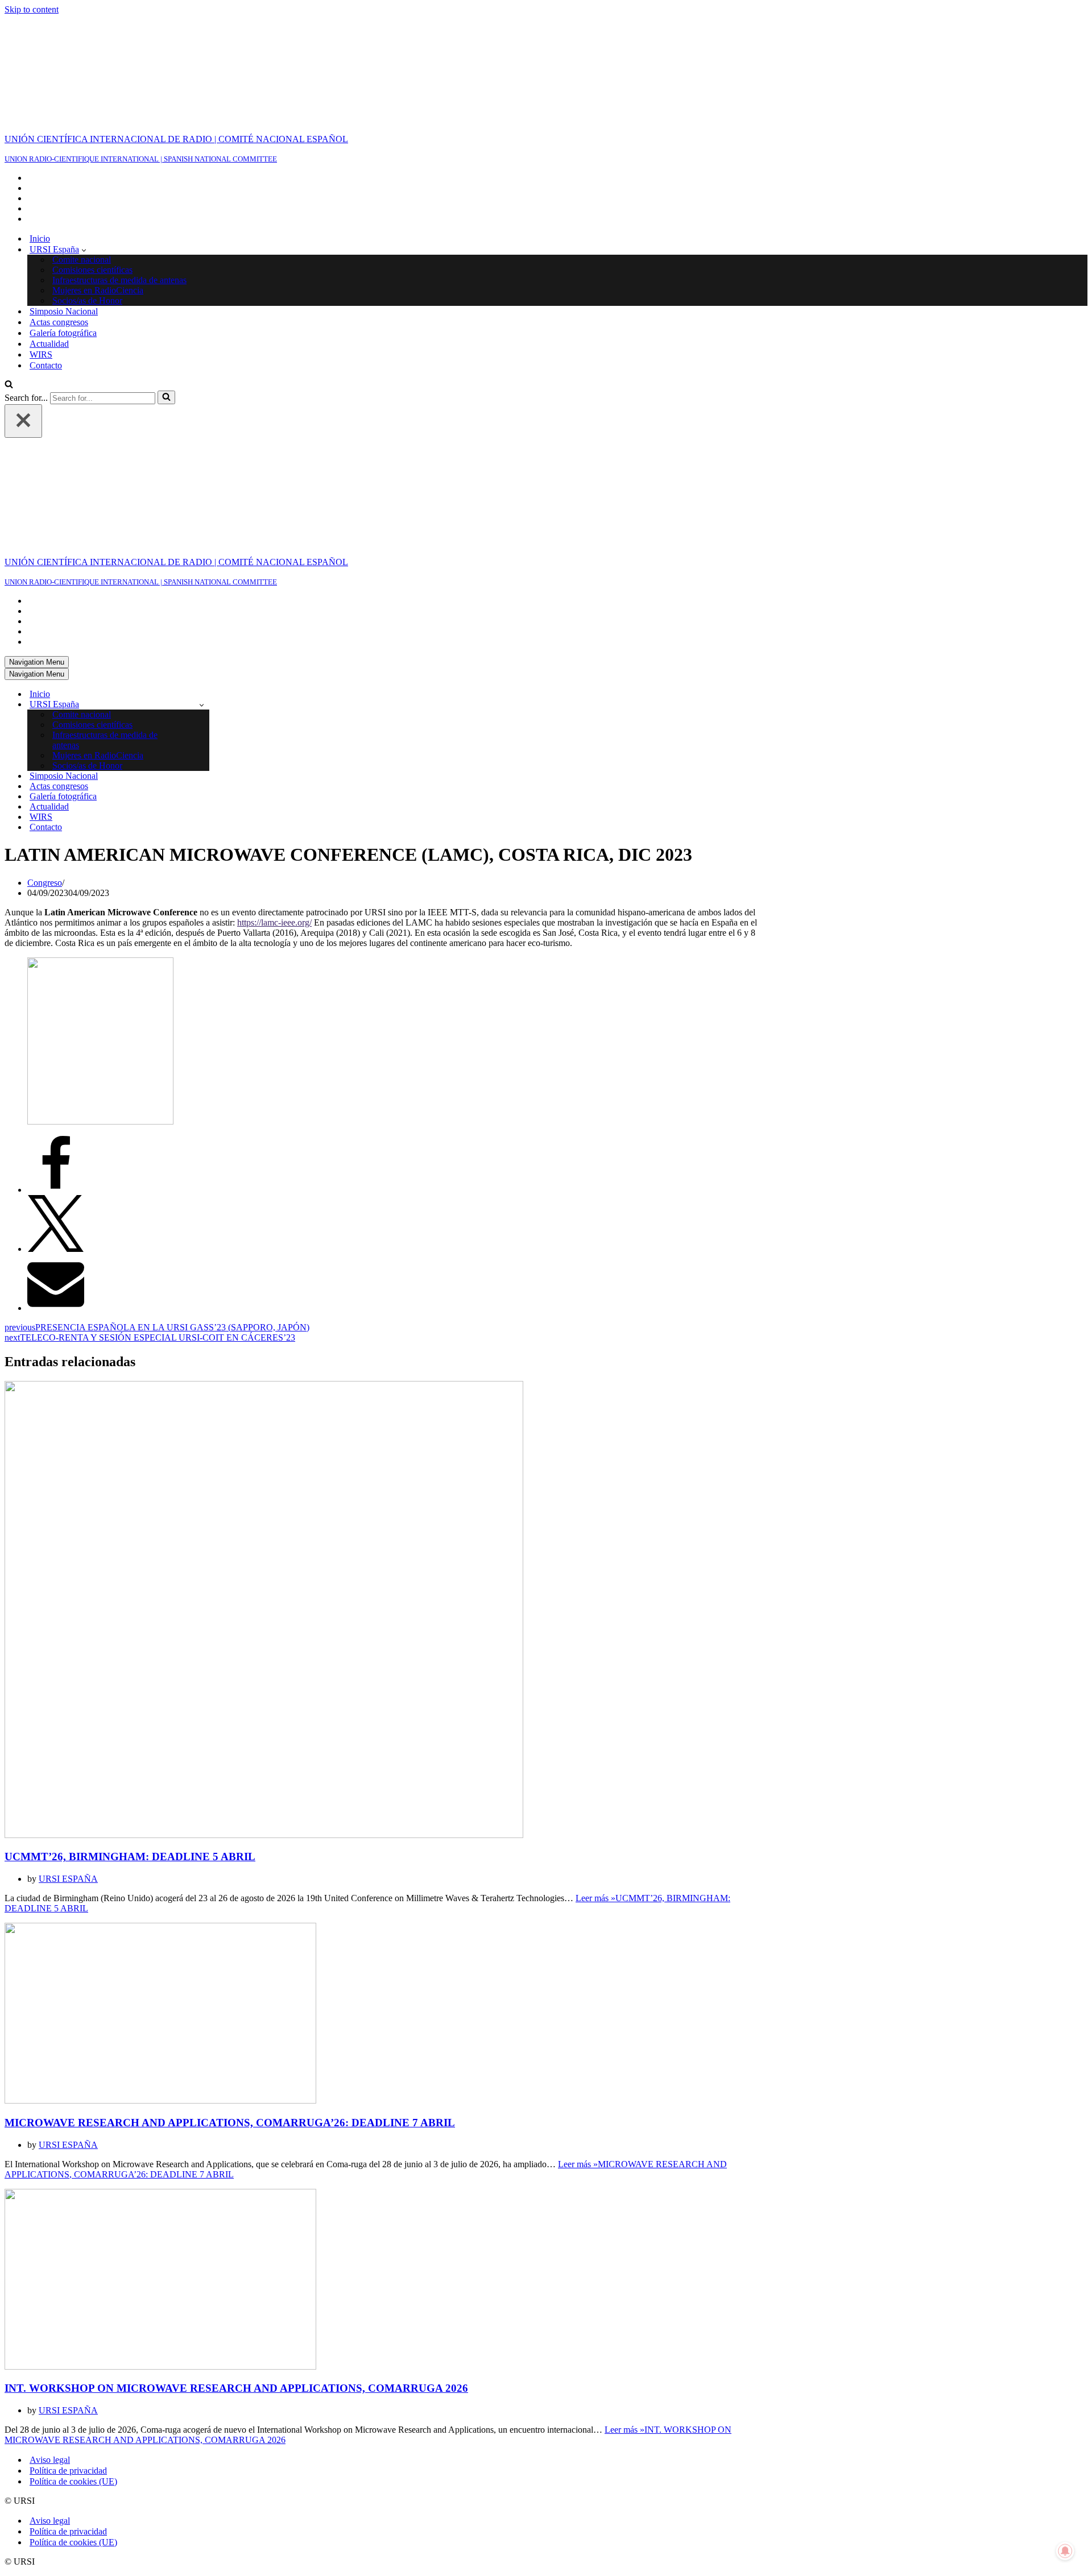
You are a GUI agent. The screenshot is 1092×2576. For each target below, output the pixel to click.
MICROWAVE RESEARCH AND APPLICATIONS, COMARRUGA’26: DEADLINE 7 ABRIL (230, 1922)
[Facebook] (56, 990)
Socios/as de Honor (87, 200)
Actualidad (49, 244)
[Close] (23, 321)
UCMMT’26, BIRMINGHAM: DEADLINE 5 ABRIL (130, 1656)
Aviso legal (50, 2260)
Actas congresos (59, 222)
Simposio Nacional (64, 211)
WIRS (41, 254)
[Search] (9, 285)
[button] (84, 150)
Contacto (46, 265)
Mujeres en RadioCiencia (98, 190)
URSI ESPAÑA (68, 1679)
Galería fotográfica (63, 233)
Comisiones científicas (92, 170)
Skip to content (32, 9)
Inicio (40, 138)
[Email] (56, 1108)
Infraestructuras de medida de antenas (119, 180)
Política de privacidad (68, 2270)
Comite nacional (82, 159)
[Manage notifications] (1065, 2551)
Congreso (45, 683)
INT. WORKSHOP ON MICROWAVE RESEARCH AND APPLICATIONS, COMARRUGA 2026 (236, 2188)
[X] (56, 1049)
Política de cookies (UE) (73, 2281)
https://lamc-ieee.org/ (274, 722)
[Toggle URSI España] (202, 505)
